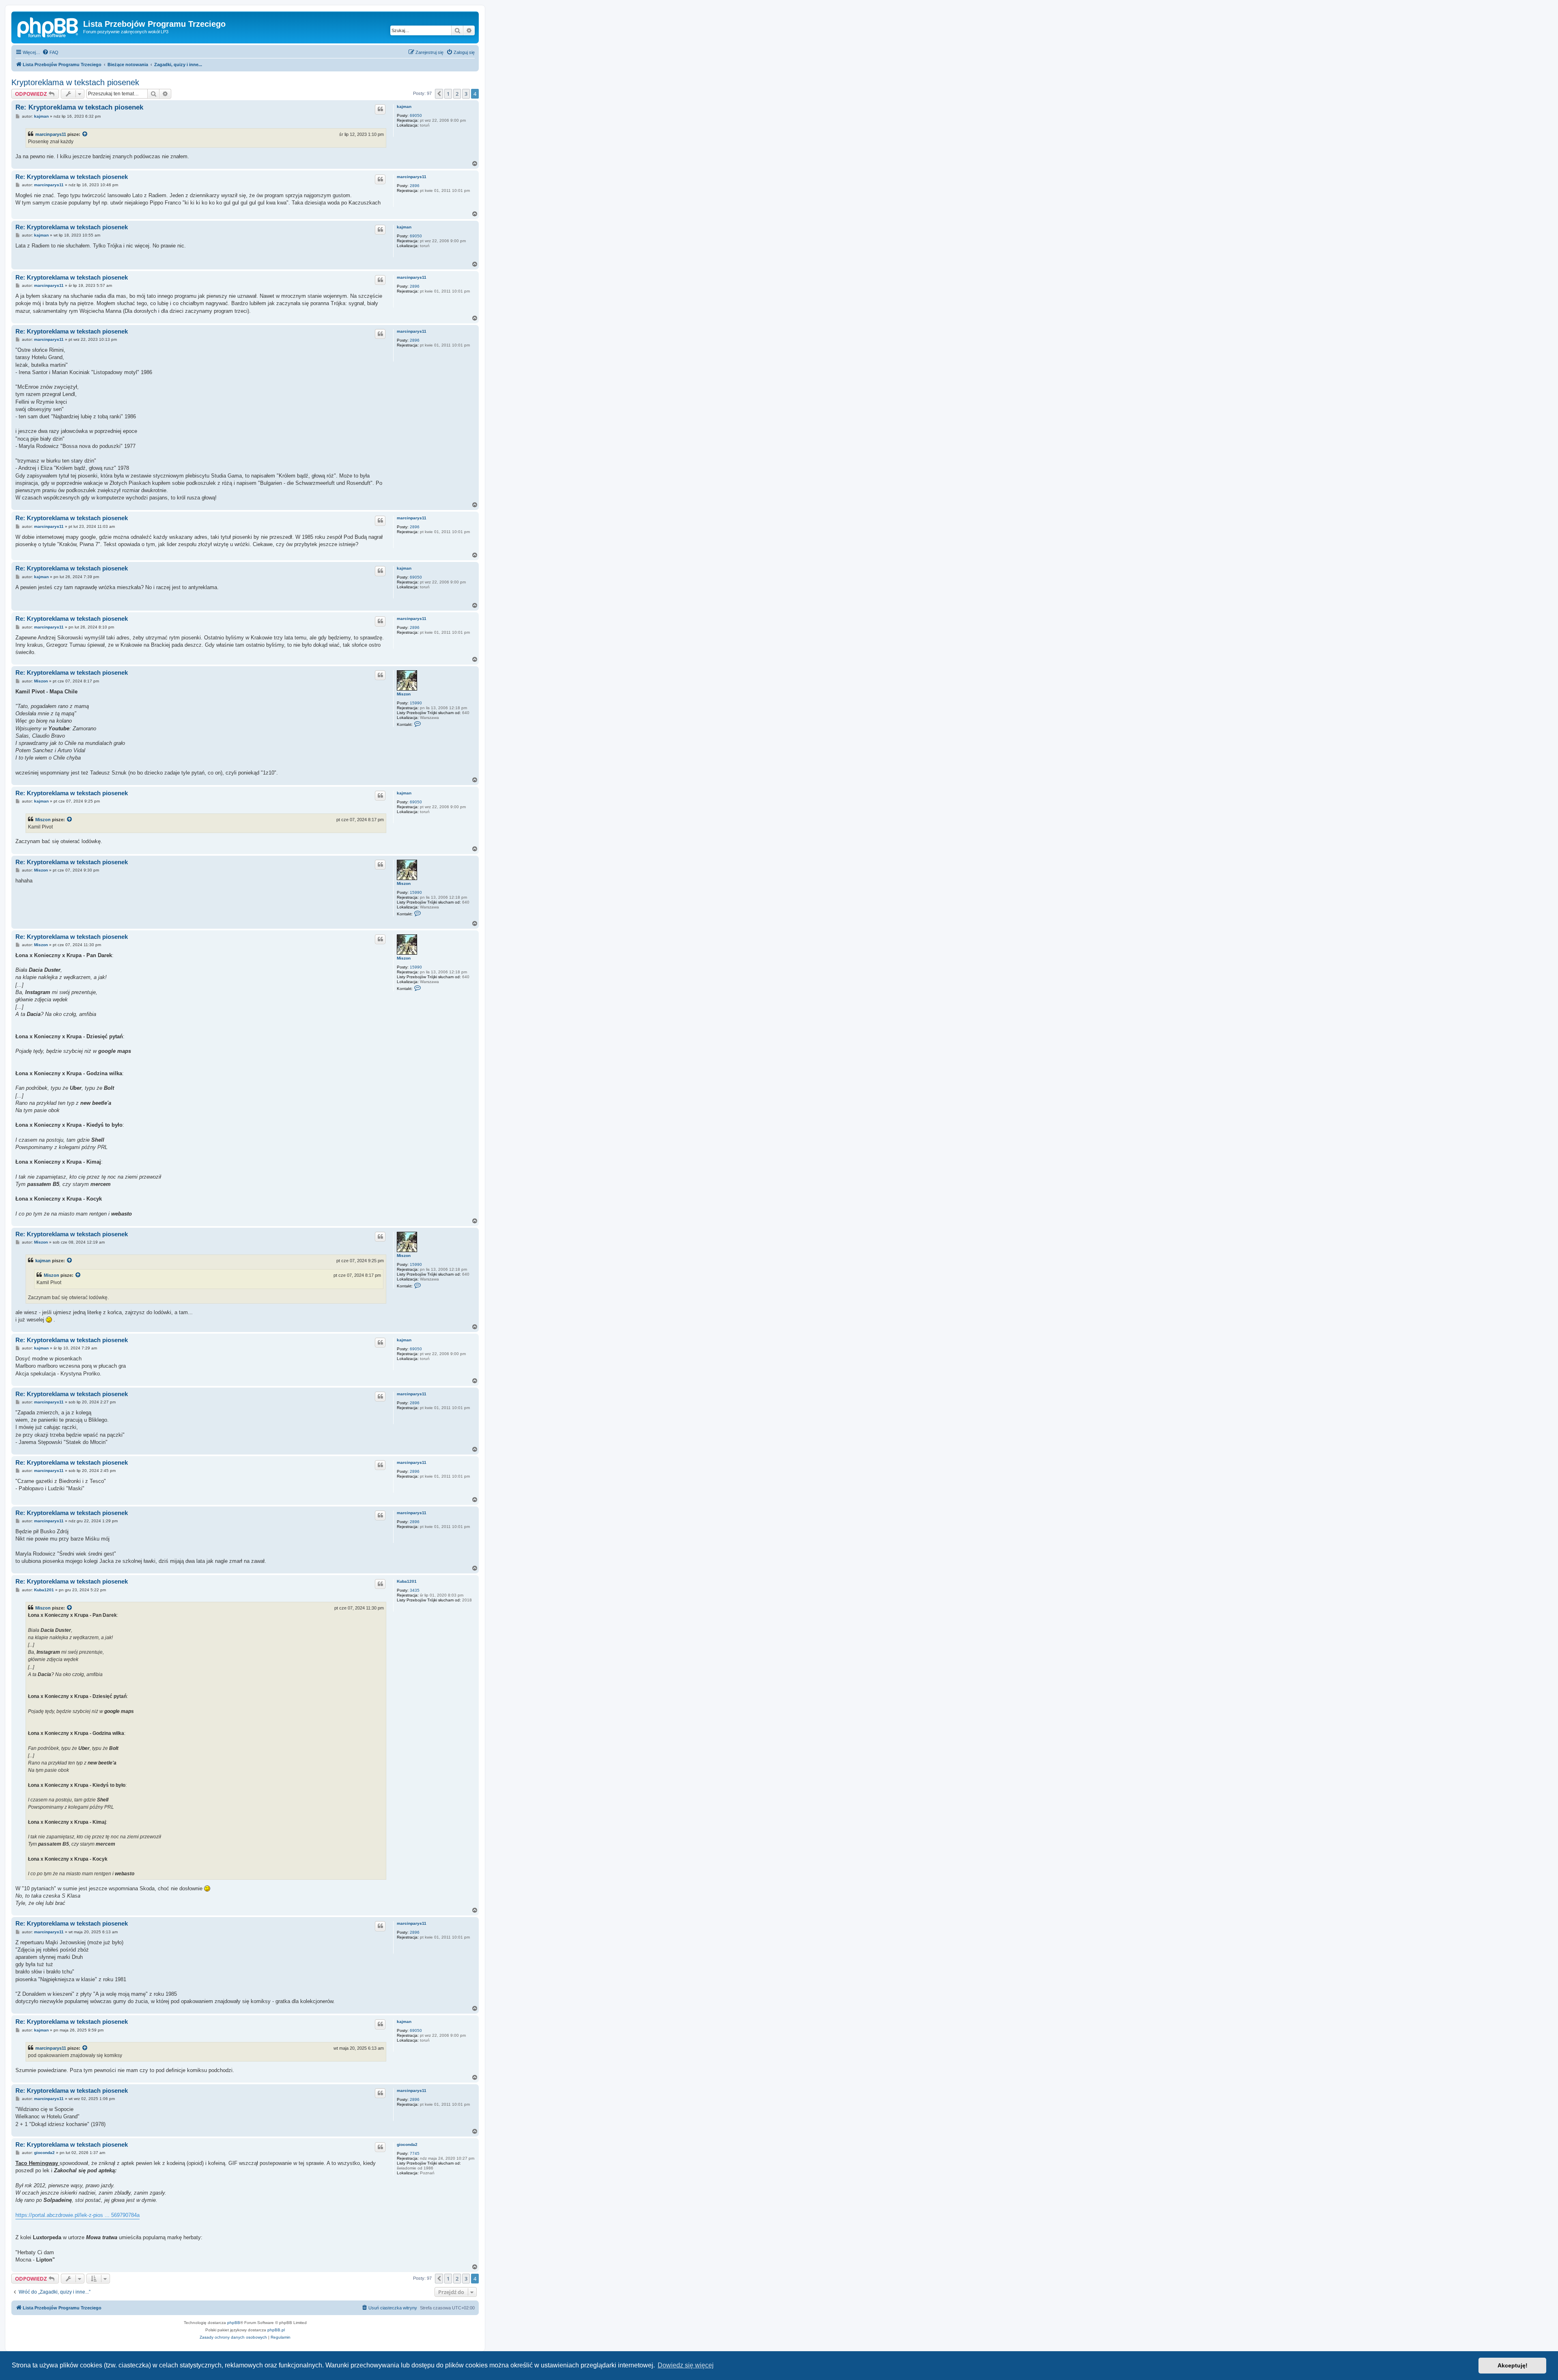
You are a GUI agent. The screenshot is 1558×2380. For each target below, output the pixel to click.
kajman (404, 107)
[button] (439, 94)
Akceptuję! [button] (1513, 2365)
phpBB (234, 2323)
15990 (416, 703)
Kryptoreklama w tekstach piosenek (75, 82)
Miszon (404, 694)
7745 (415, 2153)
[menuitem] (50, 52)
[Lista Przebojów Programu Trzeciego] (48, 26)
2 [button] (457, 94)
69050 (416, 115)
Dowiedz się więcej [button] (686, 2365)
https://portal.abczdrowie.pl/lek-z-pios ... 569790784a (77, 2215)
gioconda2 (407, 2144)
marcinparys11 (51, 134)
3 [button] (466, 94)
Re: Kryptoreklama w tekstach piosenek (79, 107)
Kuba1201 (407, 1581)
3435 (415, 1590)
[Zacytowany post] (85, 134)
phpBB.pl (276, 2330)
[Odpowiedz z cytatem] (380, 109)
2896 (415, 186)
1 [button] (448, 94)
